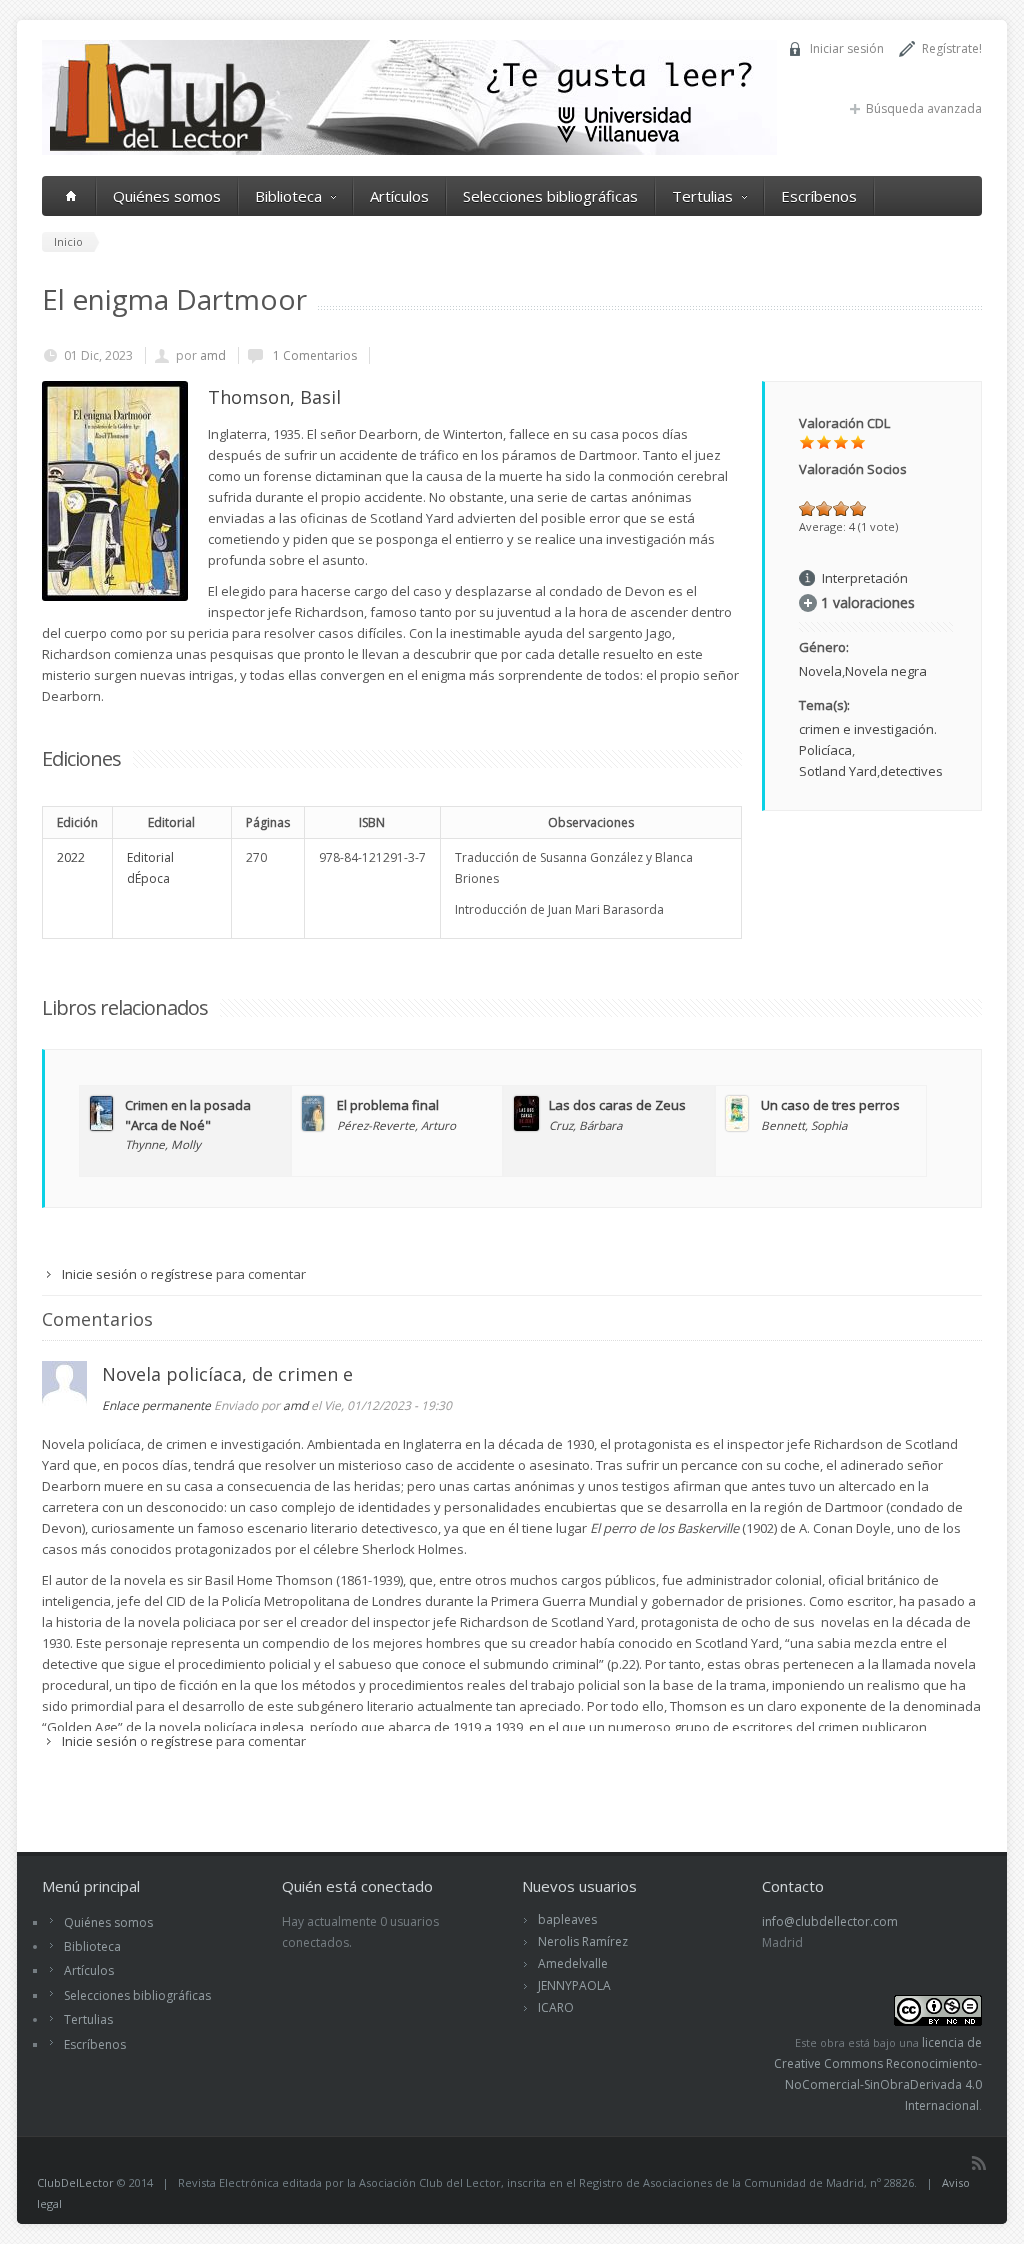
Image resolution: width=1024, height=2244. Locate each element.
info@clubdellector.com (830, 1921)
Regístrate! (952, 48)
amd (213, 355)
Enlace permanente (156, 1405)
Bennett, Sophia (804, 1125)
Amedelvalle (573, 1963)
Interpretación (865, 578)
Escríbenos (819, 196)
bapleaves (567, 1919)
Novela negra (886, 671)
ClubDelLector (75, 2182)
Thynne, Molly (163, 1144)
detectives (911, 771)
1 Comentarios (313, 355)
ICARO (556, 2007)
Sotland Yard (838, 771)
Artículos (399, 196)
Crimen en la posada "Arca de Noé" (188, 1115)
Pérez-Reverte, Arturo (396, 1125)
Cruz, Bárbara (585, 1125)
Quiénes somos (167, 196)
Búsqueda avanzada (924, 108)
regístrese (182, 1274)
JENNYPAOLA (574, 1985)
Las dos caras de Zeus (617, 1105)
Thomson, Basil (274, 397)
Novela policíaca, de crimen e (227, 1374)
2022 (71, 857)
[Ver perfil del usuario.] (64, 1401)
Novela (820, 671)
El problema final (388, 1105)
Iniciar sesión (847, 48)
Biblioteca (288, 196)
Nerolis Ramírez (583, 1941)
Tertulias (702, 196)
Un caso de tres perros (830, 1105)
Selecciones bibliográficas (550, 196)
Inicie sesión (99, 1274)
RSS (979, 2163)
